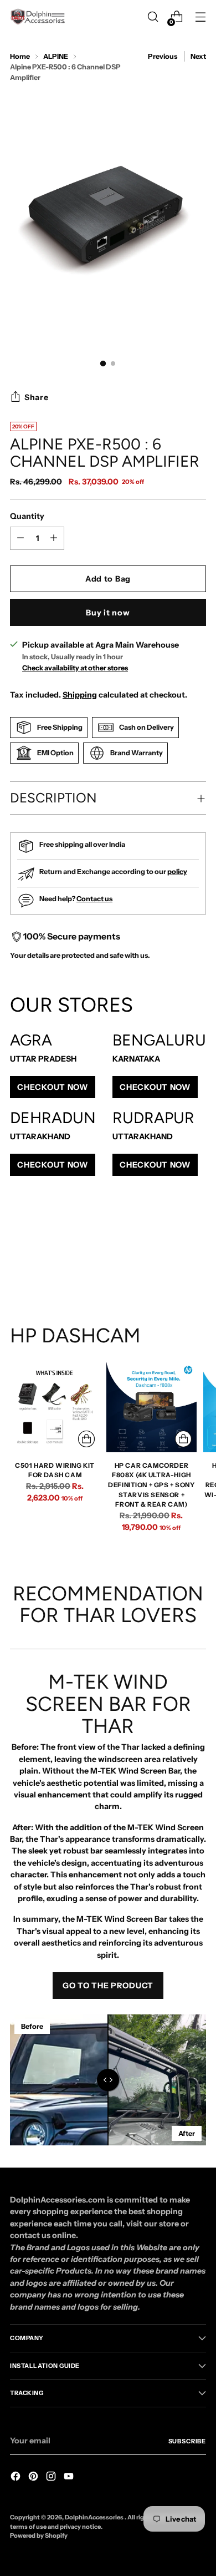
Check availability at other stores (75, 668)
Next (198, 56)
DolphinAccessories (95, 2517)
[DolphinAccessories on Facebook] (17, 2478)
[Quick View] (86, 1439)
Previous (163, 56)
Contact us (94, 899)
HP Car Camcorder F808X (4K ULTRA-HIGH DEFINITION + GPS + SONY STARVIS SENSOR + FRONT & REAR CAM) (151, 1485)
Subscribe (187, 2441)
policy (177, 872)
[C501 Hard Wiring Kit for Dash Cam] (55, 1407)
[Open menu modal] (200, 17)
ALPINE (56, 56)
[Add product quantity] (20, 538)
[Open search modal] (153, 17)
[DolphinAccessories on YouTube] (70, 2478)
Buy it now (108, 613)
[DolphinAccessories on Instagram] (52, 2478)
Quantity (27, 516)
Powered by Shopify (39, 2535)
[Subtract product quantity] (54, 538)
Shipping (80, 695)
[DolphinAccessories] (38, 17)
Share (37, 397)
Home (20, 56)
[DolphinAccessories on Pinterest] (34, 2478)
